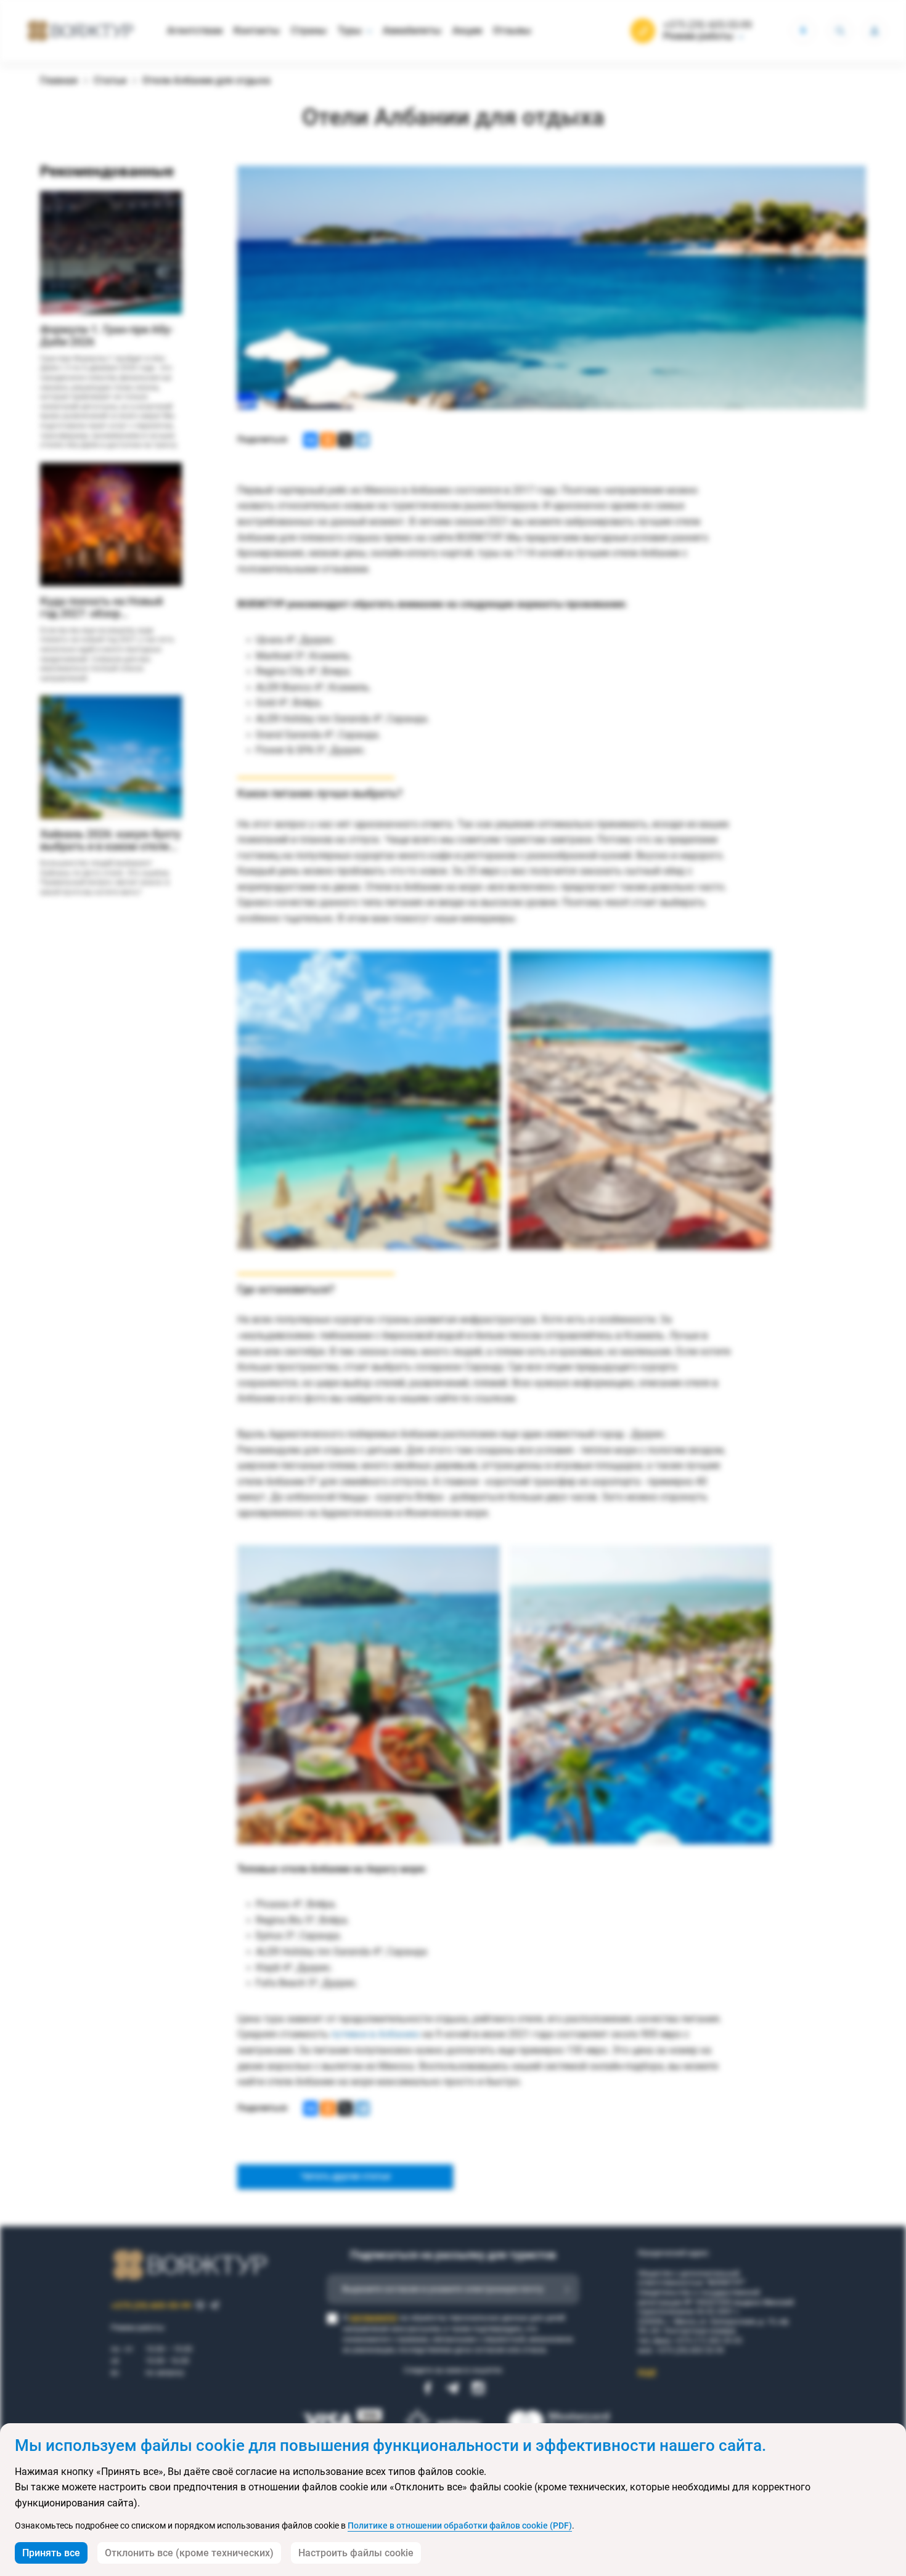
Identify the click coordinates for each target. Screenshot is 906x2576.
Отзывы (512, 30)
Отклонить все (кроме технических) (189, 2553)
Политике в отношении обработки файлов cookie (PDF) (460, 2525)
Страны (309, 30)
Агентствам (195, 30)
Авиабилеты (412, 30)
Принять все (51, 2553)
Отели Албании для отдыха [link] (206, 80)
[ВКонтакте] (311, 440)
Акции (467, 30)
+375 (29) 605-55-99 (708, 25)
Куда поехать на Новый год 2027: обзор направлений (101, 607)
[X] (345, 440)
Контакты (257, 30)
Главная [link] (59, 80)
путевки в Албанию (375, 2034)
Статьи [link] (110, 80)
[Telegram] (362, 440)
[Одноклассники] (328, 440)
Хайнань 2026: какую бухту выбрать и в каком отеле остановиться (110, 840)
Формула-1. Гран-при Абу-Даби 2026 (107, 336)
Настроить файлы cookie (356, 2553)
